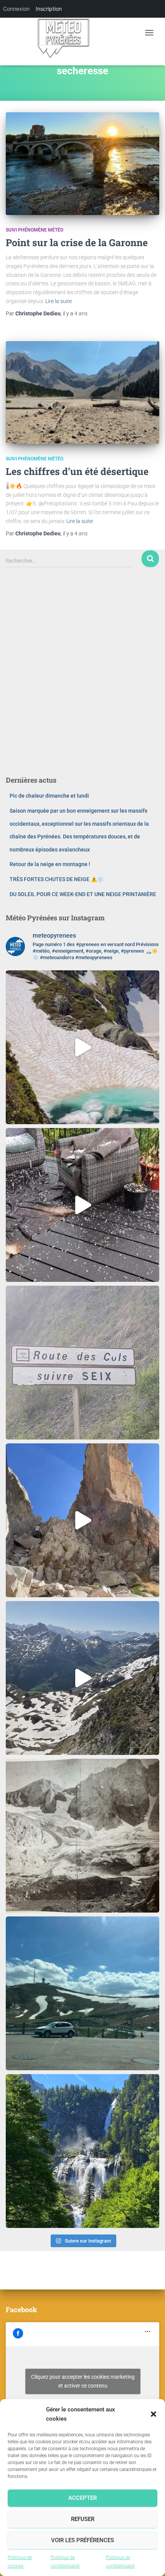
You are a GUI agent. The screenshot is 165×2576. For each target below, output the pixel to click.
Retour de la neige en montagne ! (50, 864)
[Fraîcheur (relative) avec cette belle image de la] (82, 2151)
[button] (153, 2414)
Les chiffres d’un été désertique (77, 471)
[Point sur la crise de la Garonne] (82, 164)
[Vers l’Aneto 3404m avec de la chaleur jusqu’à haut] (82, 1520)
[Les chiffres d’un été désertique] (82, 392)
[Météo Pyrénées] (66, 33)
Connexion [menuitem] (16, 9)
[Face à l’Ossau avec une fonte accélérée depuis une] (82, 1678)
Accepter (82, 2498)
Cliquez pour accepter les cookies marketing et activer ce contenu (83, 2381)
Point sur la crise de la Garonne (77, 242)
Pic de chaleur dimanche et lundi (49, 796)
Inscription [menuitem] (49, 9)
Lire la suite (59, 301)
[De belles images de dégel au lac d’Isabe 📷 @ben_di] (82, 1047)
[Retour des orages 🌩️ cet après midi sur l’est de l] (82, 1205)
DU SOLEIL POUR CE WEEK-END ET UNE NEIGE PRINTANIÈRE (83, 894)
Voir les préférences (82, 2540)
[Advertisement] (82, 678)
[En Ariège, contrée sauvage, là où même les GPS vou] (82, 1363)
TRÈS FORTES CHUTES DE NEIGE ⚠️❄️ (57, 879)
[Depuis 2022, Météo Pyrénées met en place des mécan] (82, 1836)
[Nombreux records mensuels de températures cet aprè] (82, 1993)
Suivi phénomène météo (35, 230)
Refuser (83, 2519)
